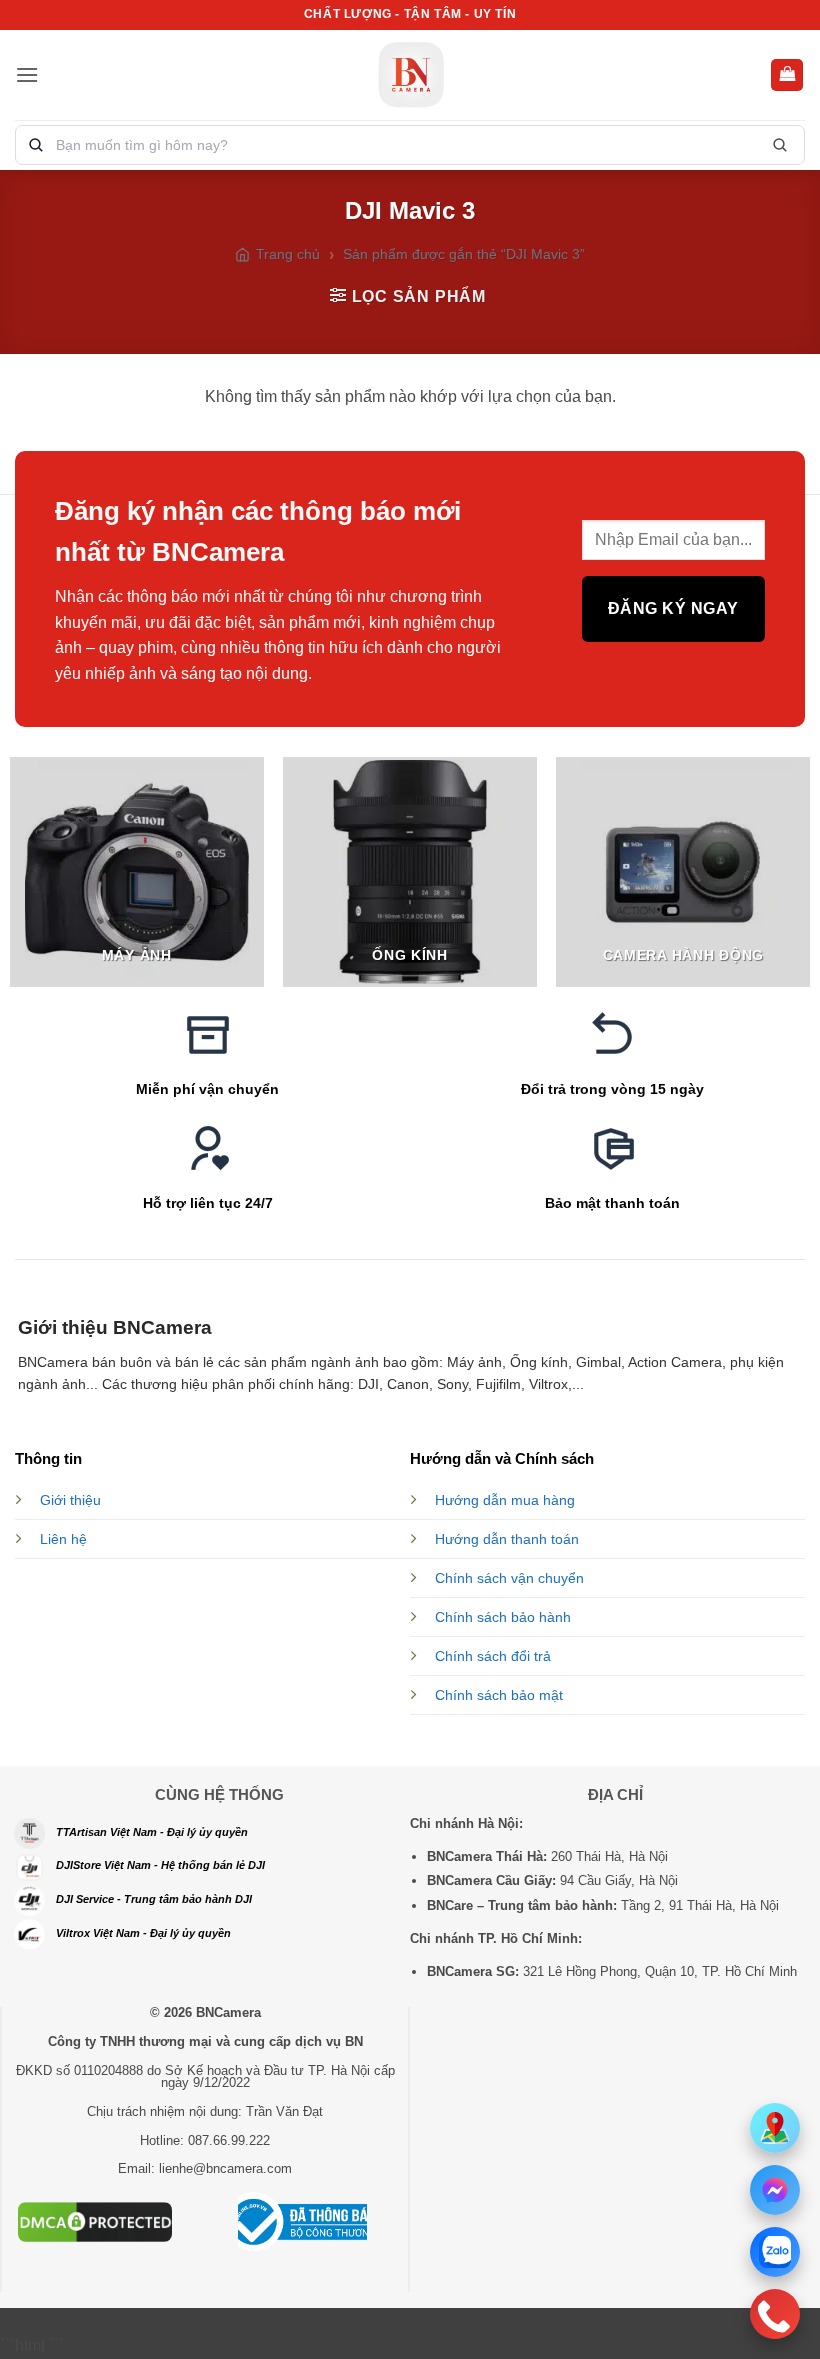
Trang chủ (288, 254)
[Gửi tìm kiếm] (780, 145)
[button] (27, 74)
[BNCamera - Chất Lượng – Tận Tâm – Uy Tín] (410, 75)
